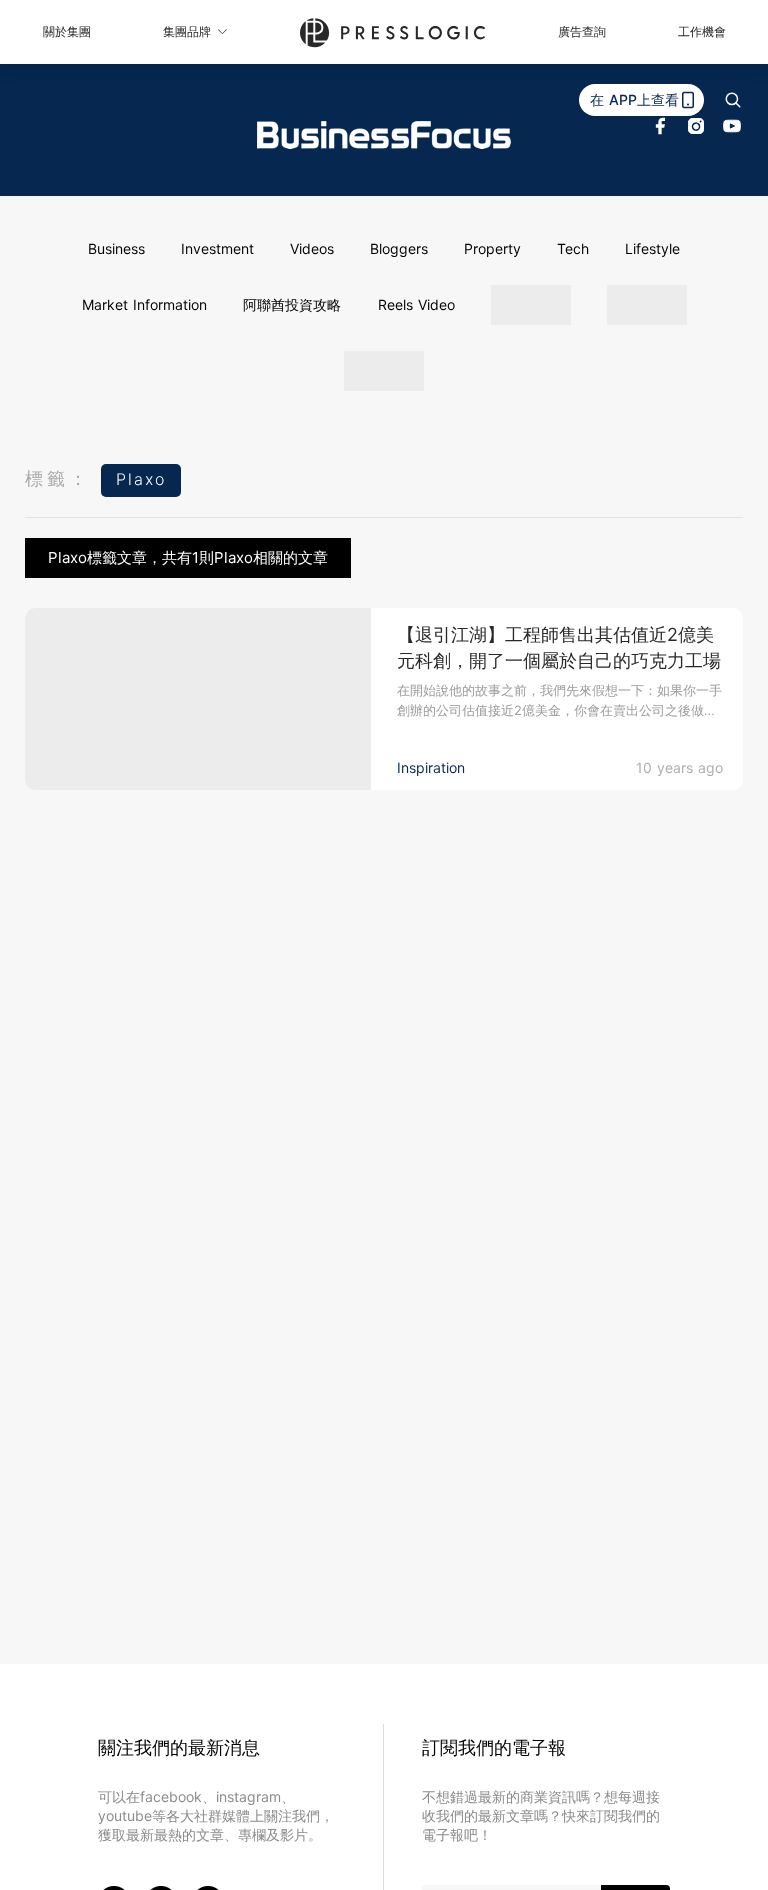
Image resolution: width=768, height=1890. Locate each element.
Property (492, 248)
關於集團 (67, 31)
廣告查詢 (582, 31)
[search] (733, 100)
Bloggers (399, 248)
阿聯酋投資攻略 (292, 304)
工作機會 (702, 31)
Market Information (144, 304)
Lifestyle (652, 248)
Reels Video (416, 304)
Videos (312, 248)
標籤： (58, 478)
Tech (573, 248)
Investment (217, 248)
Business (116, 248)
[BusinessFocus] (384, 135)
